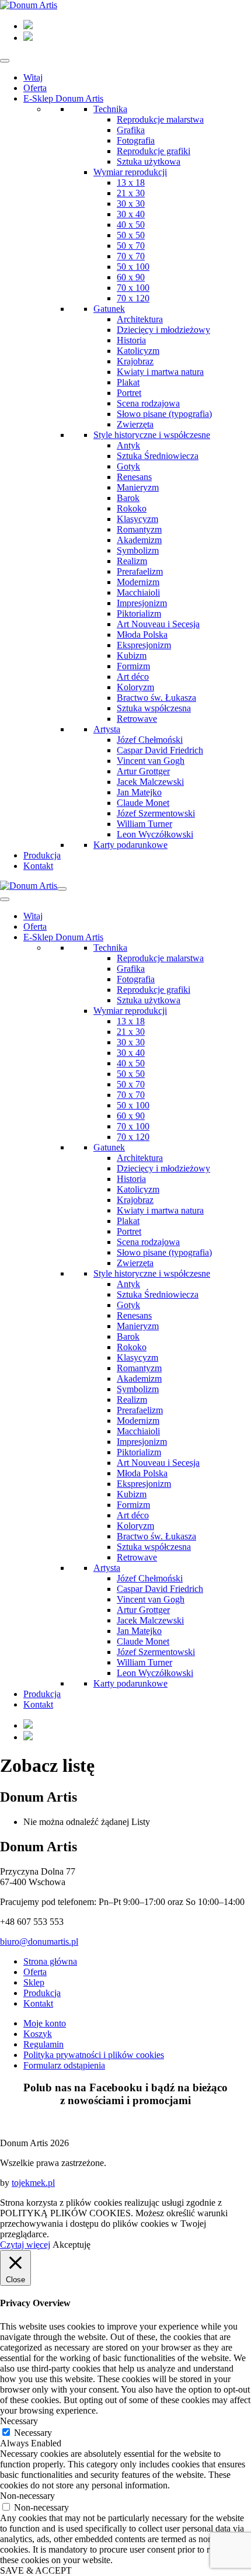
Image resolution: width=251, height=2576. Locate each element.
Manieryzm (138, 487)
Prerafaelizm (140, 571)
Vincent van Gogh (151, 761)
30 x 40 (131, 214)
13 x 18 (131, 182)
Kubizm (132, 656)
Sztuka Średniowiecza (158, 456)
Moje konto (45, 2023)
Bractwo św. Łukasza (156, 698)
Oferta (35, 88)
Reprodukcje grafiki (154, 151)
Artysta (107, 729)
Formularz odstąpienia (64, 2065)
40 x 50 (131, 225)
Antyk (128, 445)
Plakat (128, 382)
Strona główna (50, 1961)
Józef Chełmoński (150, 740)
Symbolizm (138, 550)
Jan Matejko (139, 792)
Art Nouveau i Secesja (158, 624)
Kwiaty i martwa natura (160, 372)
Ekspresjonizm (144, 645)
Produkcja (42, 855)
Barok (128, 498)
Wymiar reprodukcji (130, 172)
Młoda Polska (142, 635)
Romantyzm (139, 529)
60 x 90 (131, 277)
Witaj (33, 77)
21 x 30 (131, 193)
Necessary (33, 2433)
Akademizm (139, 540)
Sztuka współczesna (154, 708)
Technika (110, 109)
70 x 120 (133, 298)
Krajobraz (135, 361)
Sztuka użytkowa (149, 161)
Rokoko (132, 508)
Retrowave (137, 719)
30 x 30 (131, 204)
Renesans (134, 477)
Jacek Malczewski (150, 782)
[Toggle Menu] (5, 61)
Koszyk (38, 2034)
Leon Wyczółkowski (155, 834)
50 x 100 (133, 267)
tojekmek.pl (33, 2183)
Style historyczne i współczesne (152, 435)
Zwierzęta (135, 424)
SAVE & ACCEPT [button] (36, 2570)
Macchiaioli (138, 592)
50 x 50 (131, 235)
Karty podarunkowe (130, 845)
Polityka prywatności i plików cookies (94, 2055)
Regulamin (43, 2044)
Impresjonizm (142, 603)
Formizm (133, 666)
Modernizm (138, 582)
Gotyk (128, 466)
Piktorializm (139, 613)
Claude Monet (143, 803)
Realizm (132, 561)
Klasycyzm (137, 519)
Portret (129, 393)
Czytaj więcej (25, 2245)
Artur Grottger (143, 771)
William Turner (144, 824)
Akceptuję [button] (72, 2245)
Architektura (140, 319)
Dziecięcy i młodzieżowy (163, 330)
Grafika (131, 130)
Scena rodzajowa (148, 403)
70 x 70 (131, 256)
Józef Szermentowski (156, 813)
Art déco (133, 677)
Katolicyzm (138, 351)
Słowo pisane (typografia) (164, 414)
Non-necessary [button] (27, 2496)
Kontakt (38, 866)
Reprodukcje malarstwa (160, 119)
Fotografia (136, 140)
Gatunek (109, 309)
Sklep (34, 1982)
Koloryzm (135, 687)
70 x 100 (133, 288)
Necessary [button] (19, 2421)
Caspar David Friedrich (160, 750)
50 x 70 (131, 246)
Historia (131, 340)
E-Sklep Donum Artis (63, 98)
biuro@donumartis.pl (39, 1941)
